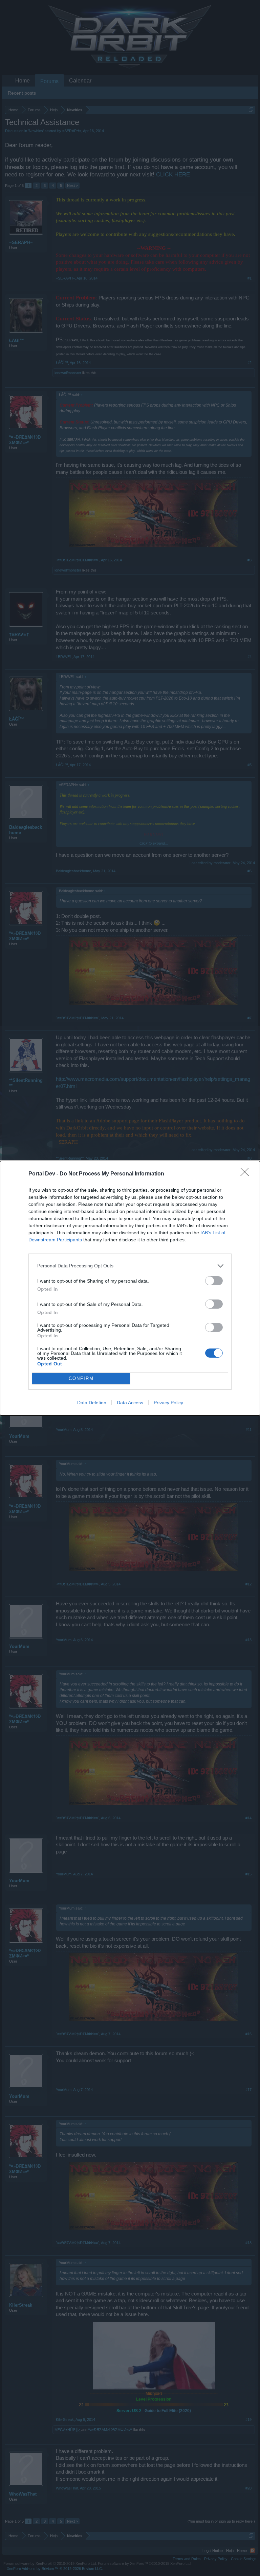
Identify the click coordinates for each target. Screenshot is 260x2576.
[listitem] (130, 1266)
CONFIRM (81, 1378)
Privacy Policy (168, 1403)
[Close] (247, 1174)
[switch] (214, 1281)
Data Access (130, 1403)
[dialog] (130, 1288)
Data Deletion (92, 1403)
